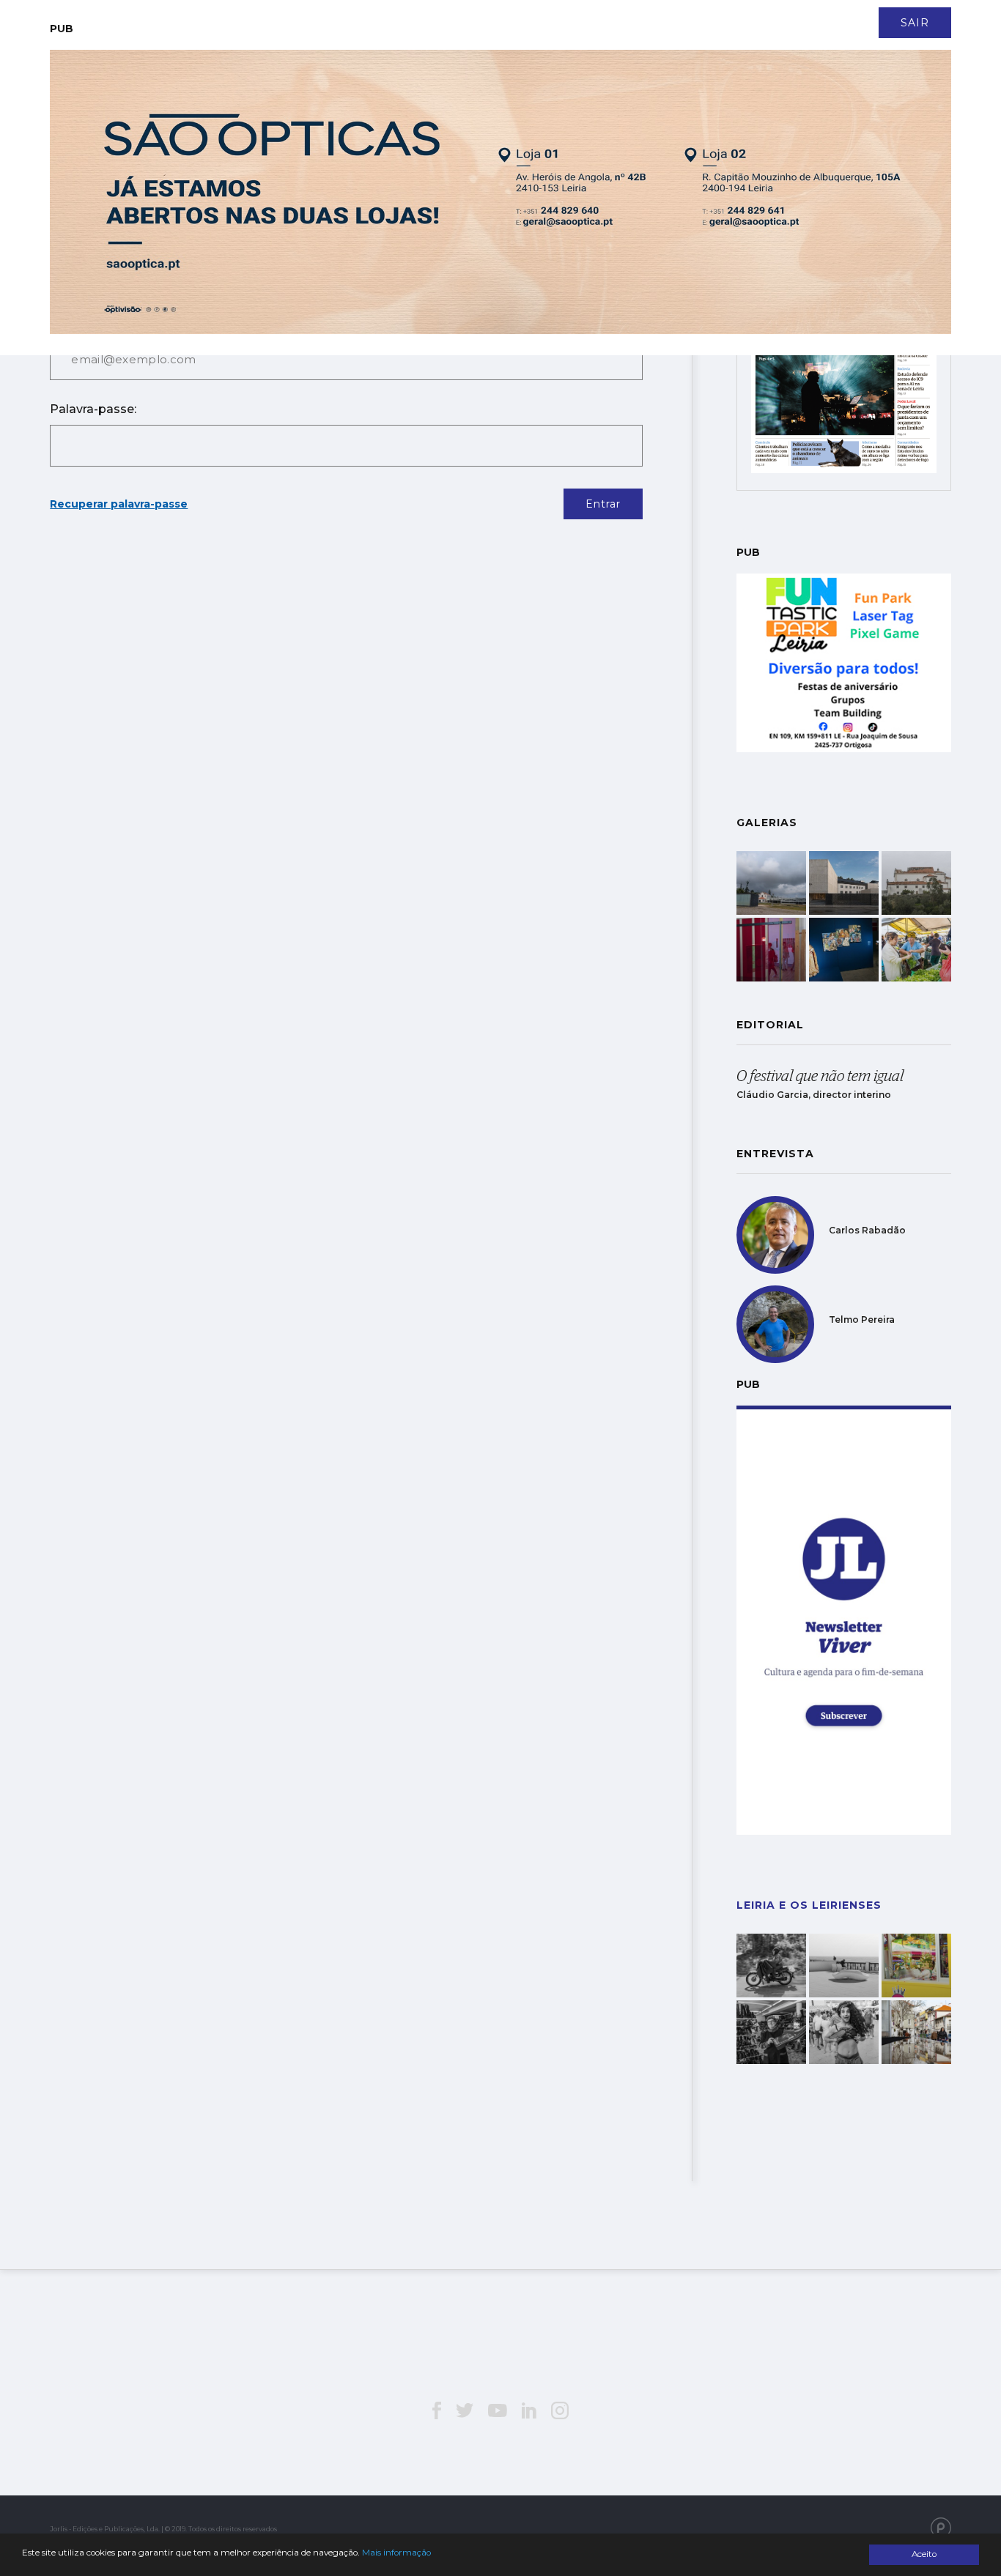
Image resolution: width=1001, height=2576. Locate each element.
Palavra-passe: (93, 409)
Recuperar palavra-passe (119, 504)
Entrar (603, 504)
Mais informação (396, 2553)
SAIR (915, 23)
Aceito (924, 2554)
